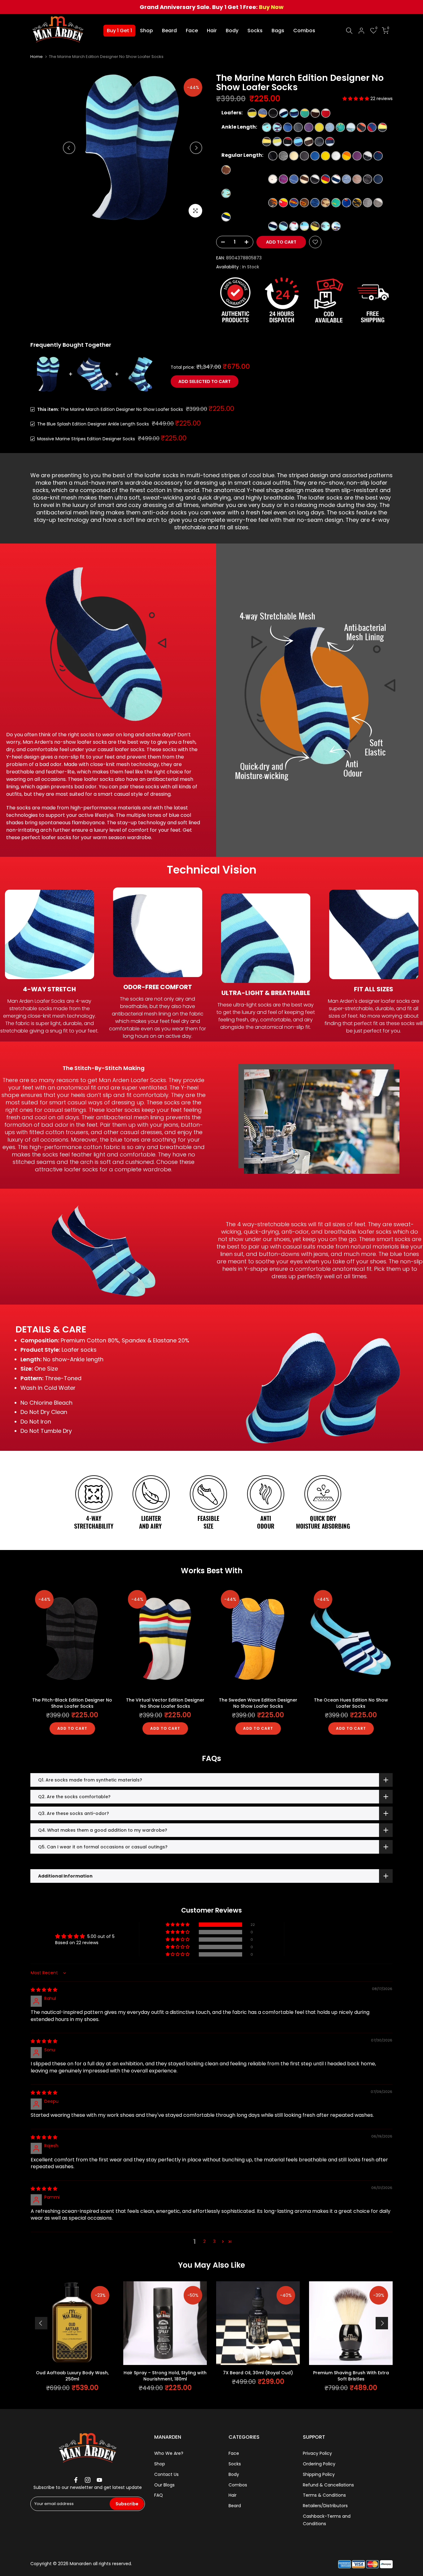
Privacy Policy (317, 2453)
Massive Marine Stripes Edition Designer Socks (86, 439)
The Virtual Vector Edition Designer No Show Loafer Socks (165, 1703)
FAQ (159, 2495)
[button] (356, 99)
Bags (278, 31)
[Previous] (69, 148)
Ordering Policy (319, 2464)
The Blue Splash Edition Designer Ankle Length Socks (93, 424)
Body (232, 31)
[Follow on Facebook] (76, 2480)
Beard (169, 31)
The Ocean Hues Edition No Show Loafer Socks (351, 1703)
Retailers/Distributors (325, 2506)
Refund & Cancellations (328, 2485)
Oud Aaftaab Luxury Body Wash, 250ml (72, 2376)
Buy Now (271, 7)
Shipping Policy (319, 2474)
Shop (146, 31)
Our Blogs (164, 2485)
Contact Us (166, 2474)
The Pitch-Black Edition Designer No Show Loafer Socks (72, 1703)
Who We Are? (169, 2453)
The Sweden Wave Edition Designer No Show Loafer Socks (258, 1703)
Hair (212, 31)
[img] (44, 1990)
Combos (304, 31)
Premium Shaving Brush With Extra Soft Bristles (351, 2376)
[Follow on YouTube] (99, 2480)
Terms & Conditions (324, 2495)
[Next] (196, 148)
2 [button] (204, 2241)
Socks (255, 31)
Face (192, 31)
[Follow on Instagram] (88, 2480)
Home (37, 57)
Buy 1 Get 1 (119, 31)
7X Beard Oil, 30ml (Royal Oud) (258, 2373)
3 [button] (214, 2241)
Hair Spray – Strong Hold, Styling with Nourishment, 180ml (165, 2376)
